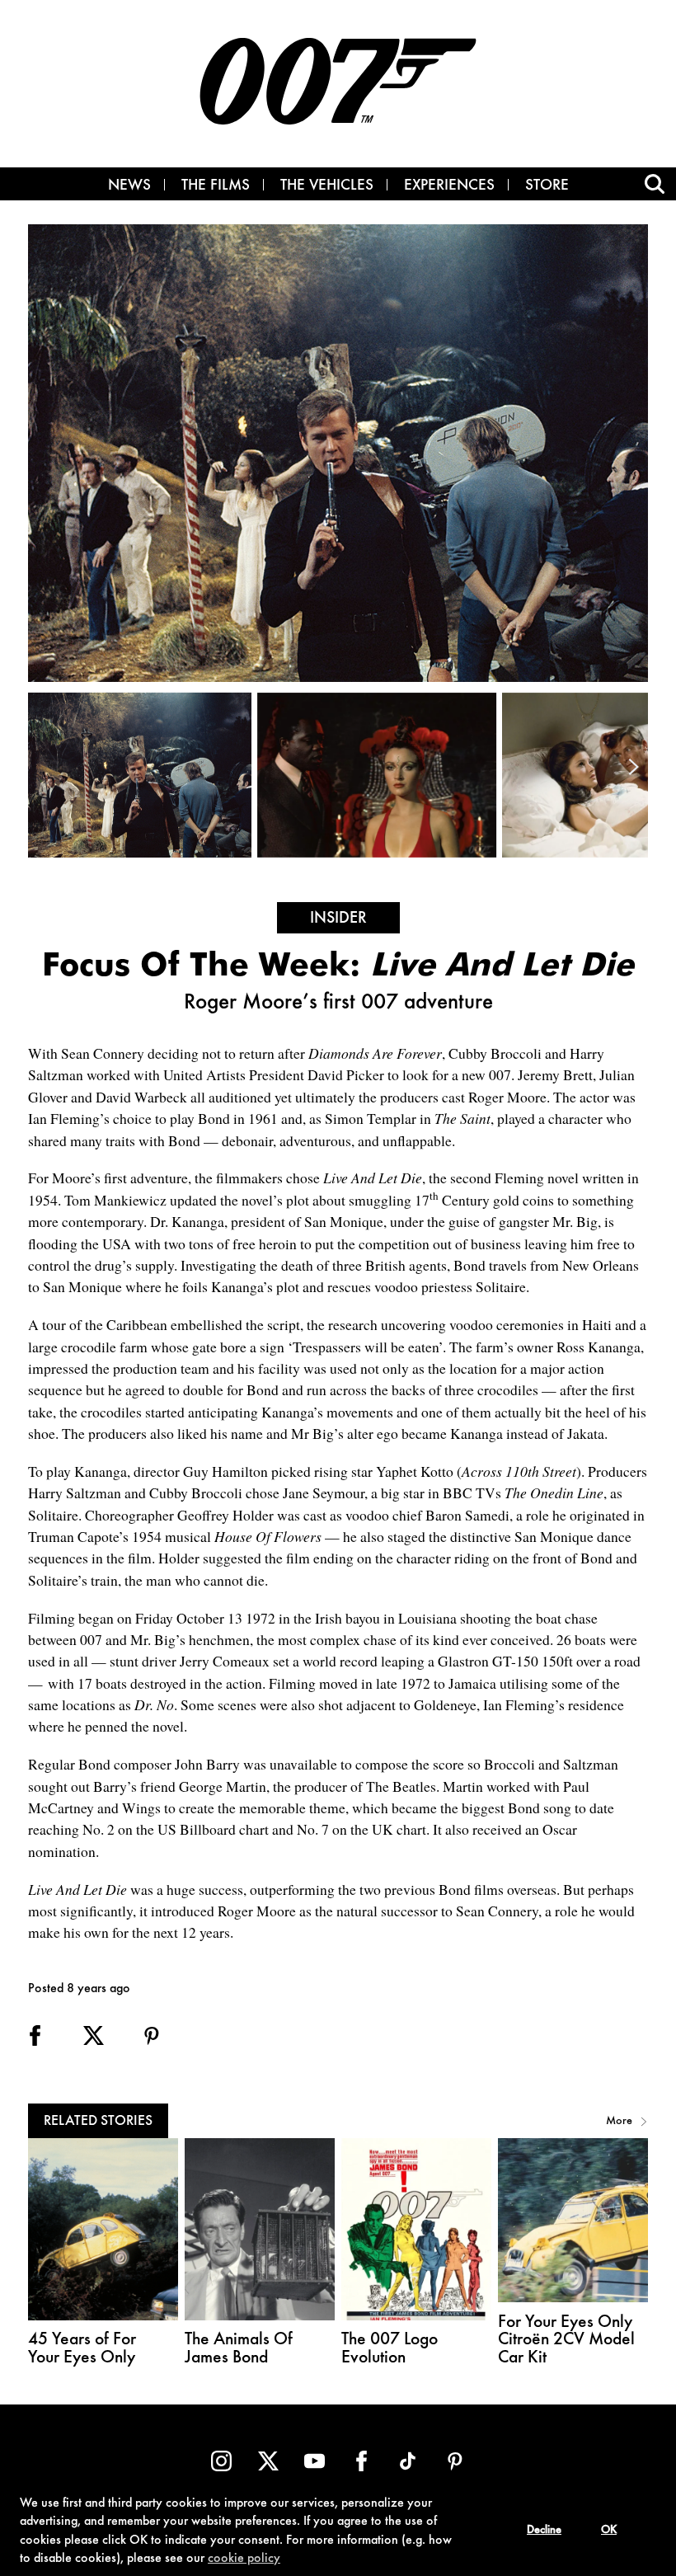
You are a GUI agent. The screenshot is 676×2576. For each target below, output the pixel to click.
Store (547, 186)
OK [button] (609, 2531)
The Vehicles (327, 186)
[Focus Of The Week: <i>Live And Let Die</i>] (143, 775)
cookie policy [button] (244, 2559)
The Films (216, 186)
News (129, 186)
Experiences (449, 186)
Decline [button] (544, 2531)
